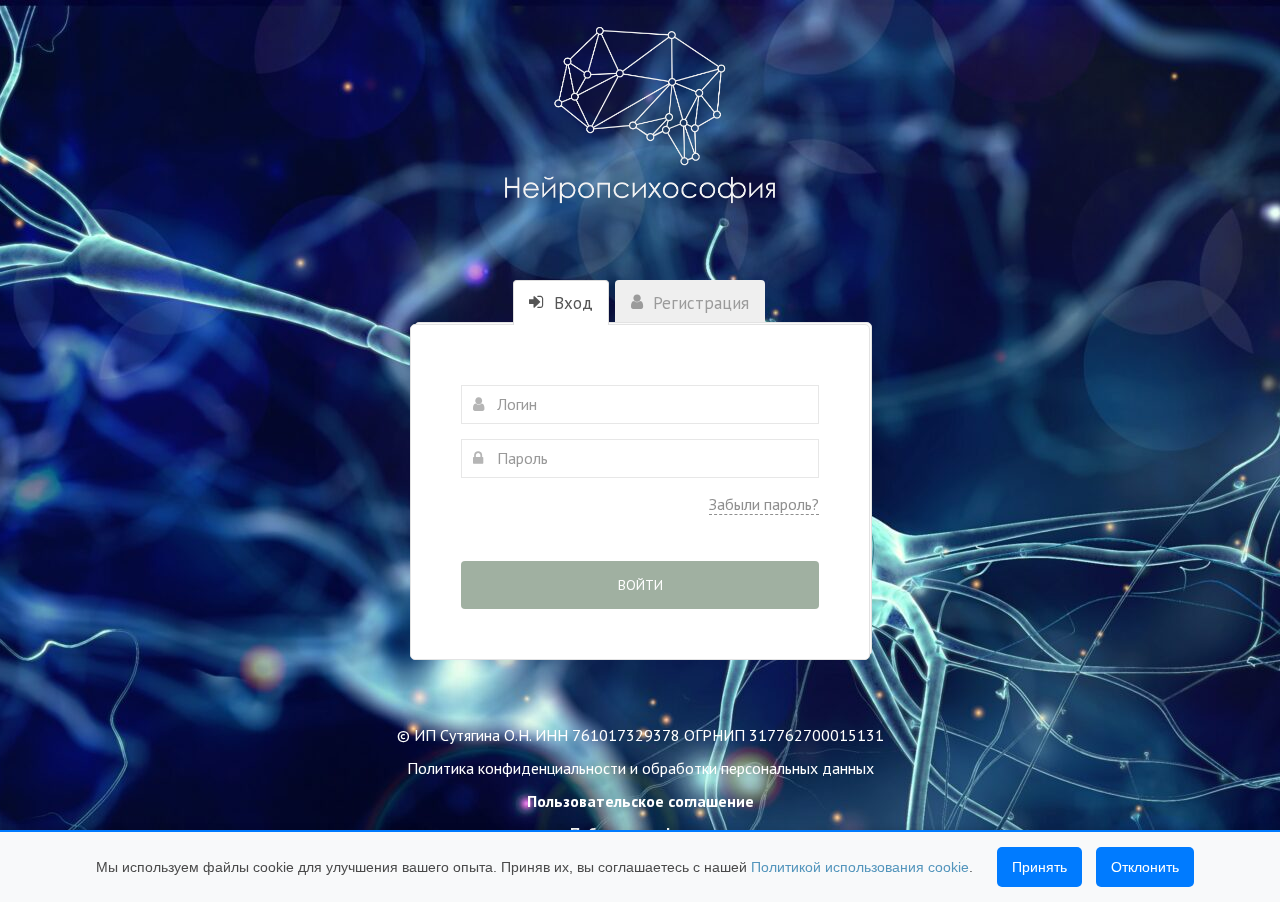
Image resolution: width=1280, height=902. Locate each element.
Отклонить (1145, 867)
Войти (640, 585)
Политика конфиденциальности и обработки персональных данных (640, 768)
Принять (1039, 867)
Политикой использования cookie (860, 867)
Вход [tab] (571, 303)
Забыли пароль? (764, 504)
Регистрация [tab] (698, 303)
